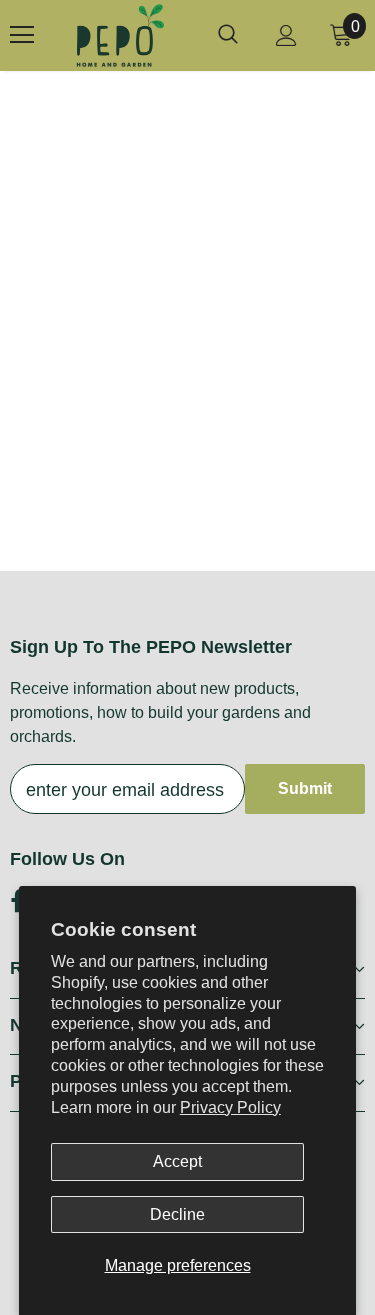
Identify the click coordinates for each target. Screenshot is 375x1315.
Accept (177, 1161)
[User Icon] (286, 35)
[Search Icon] (228, 35)
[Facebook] (17, 901)
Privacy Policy (230, 1107)
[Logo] (120, 35)
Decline (177, 1214)
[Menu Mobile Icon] (22, 35)
